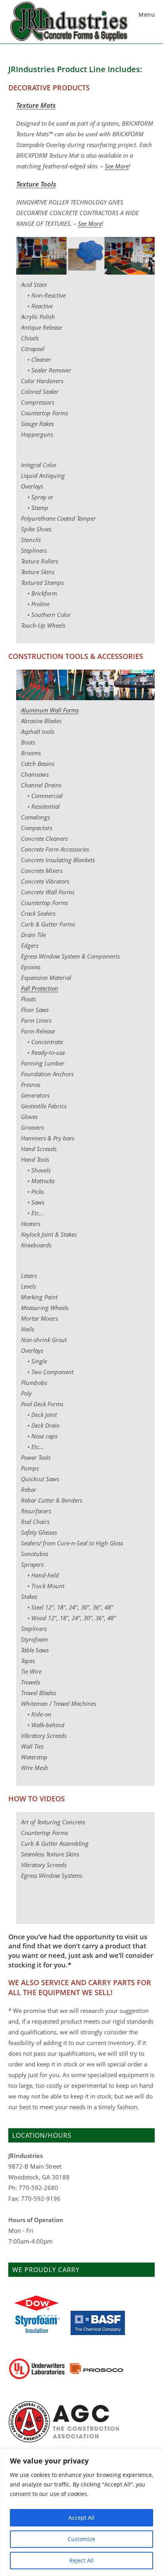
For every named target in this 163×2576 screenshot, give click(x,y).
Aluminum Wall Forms (50, 710)
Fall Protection (40, 988)
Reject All (81, 2560)
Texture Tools (36, 184)
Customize (81, 2539)
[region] (81, 2512)
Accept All (81, 2518)
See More (117, 166)
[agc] (64, 2421)
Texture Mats (36, 105)
